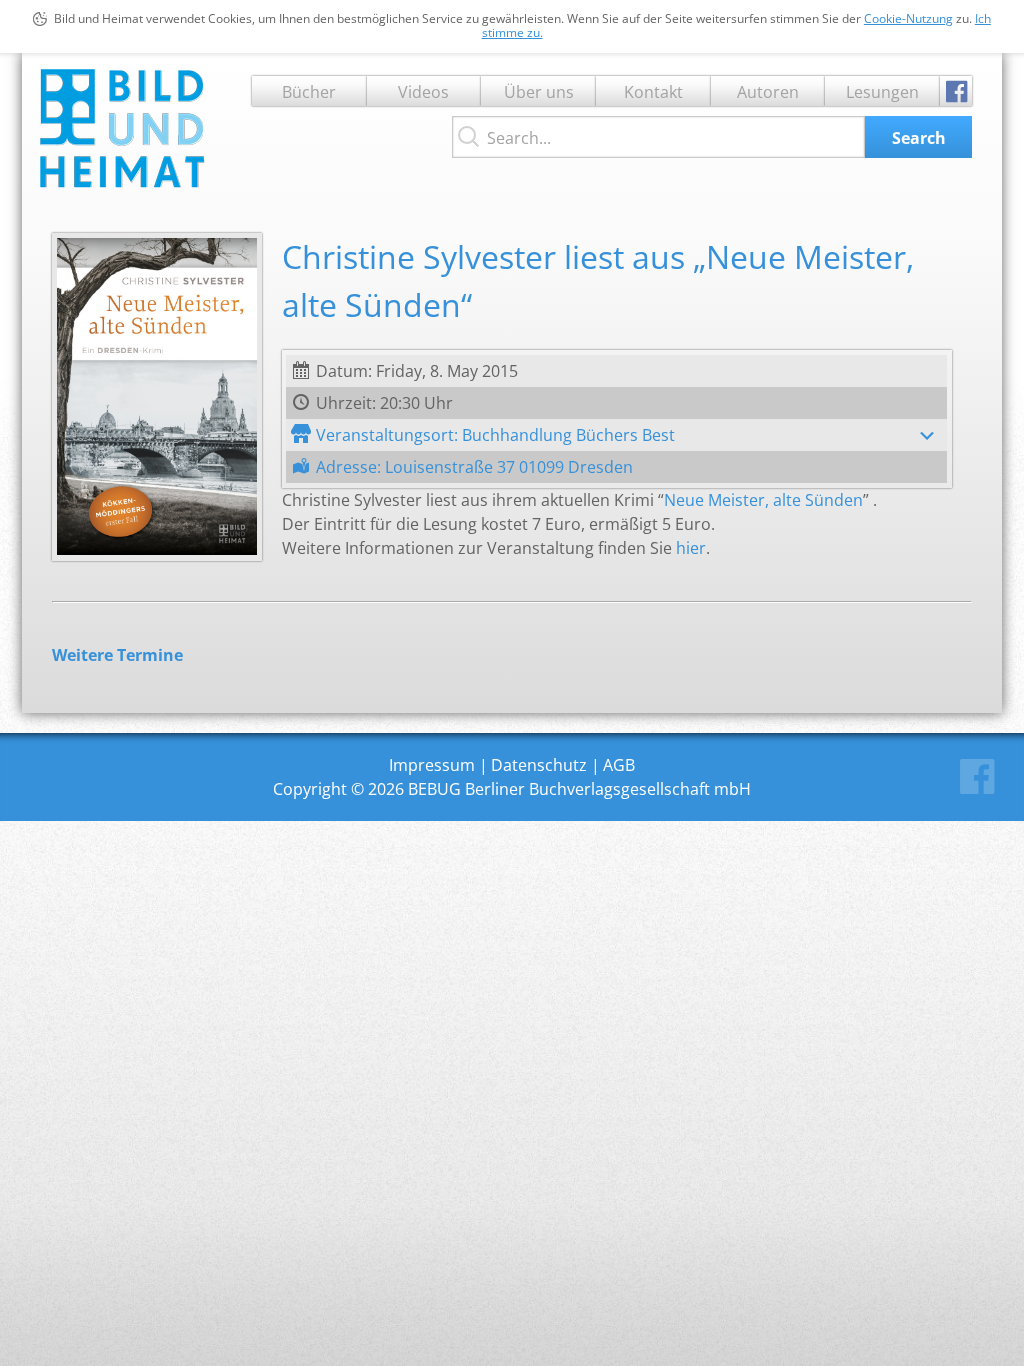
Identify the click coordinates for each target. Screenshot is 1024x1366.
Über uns (539, 92)
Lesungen (882, 92)
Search (919, 138)
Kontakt (653, 92)
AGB (619, 765)
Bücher (309, 92)
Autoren (768, 92)
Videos (423, 92)
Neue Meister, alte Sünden (763, 500)
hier (691, 548)
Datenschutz (539, 765)
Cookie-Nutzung (908, 18)
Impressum (432, 765)
